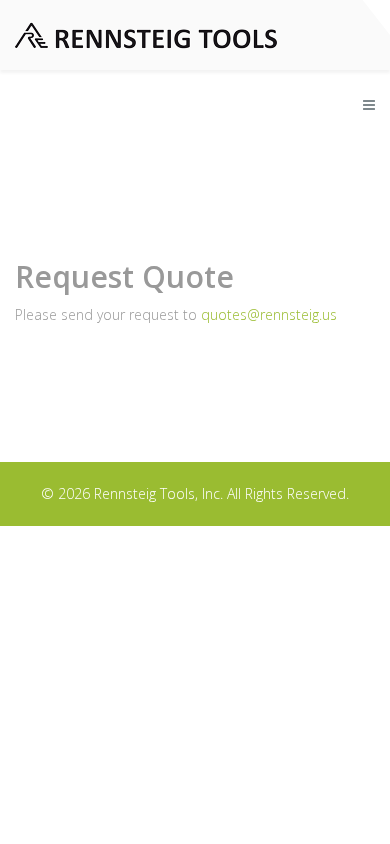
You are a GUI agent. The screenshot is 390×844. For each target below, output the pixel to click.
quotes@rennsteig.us (269, 314)
